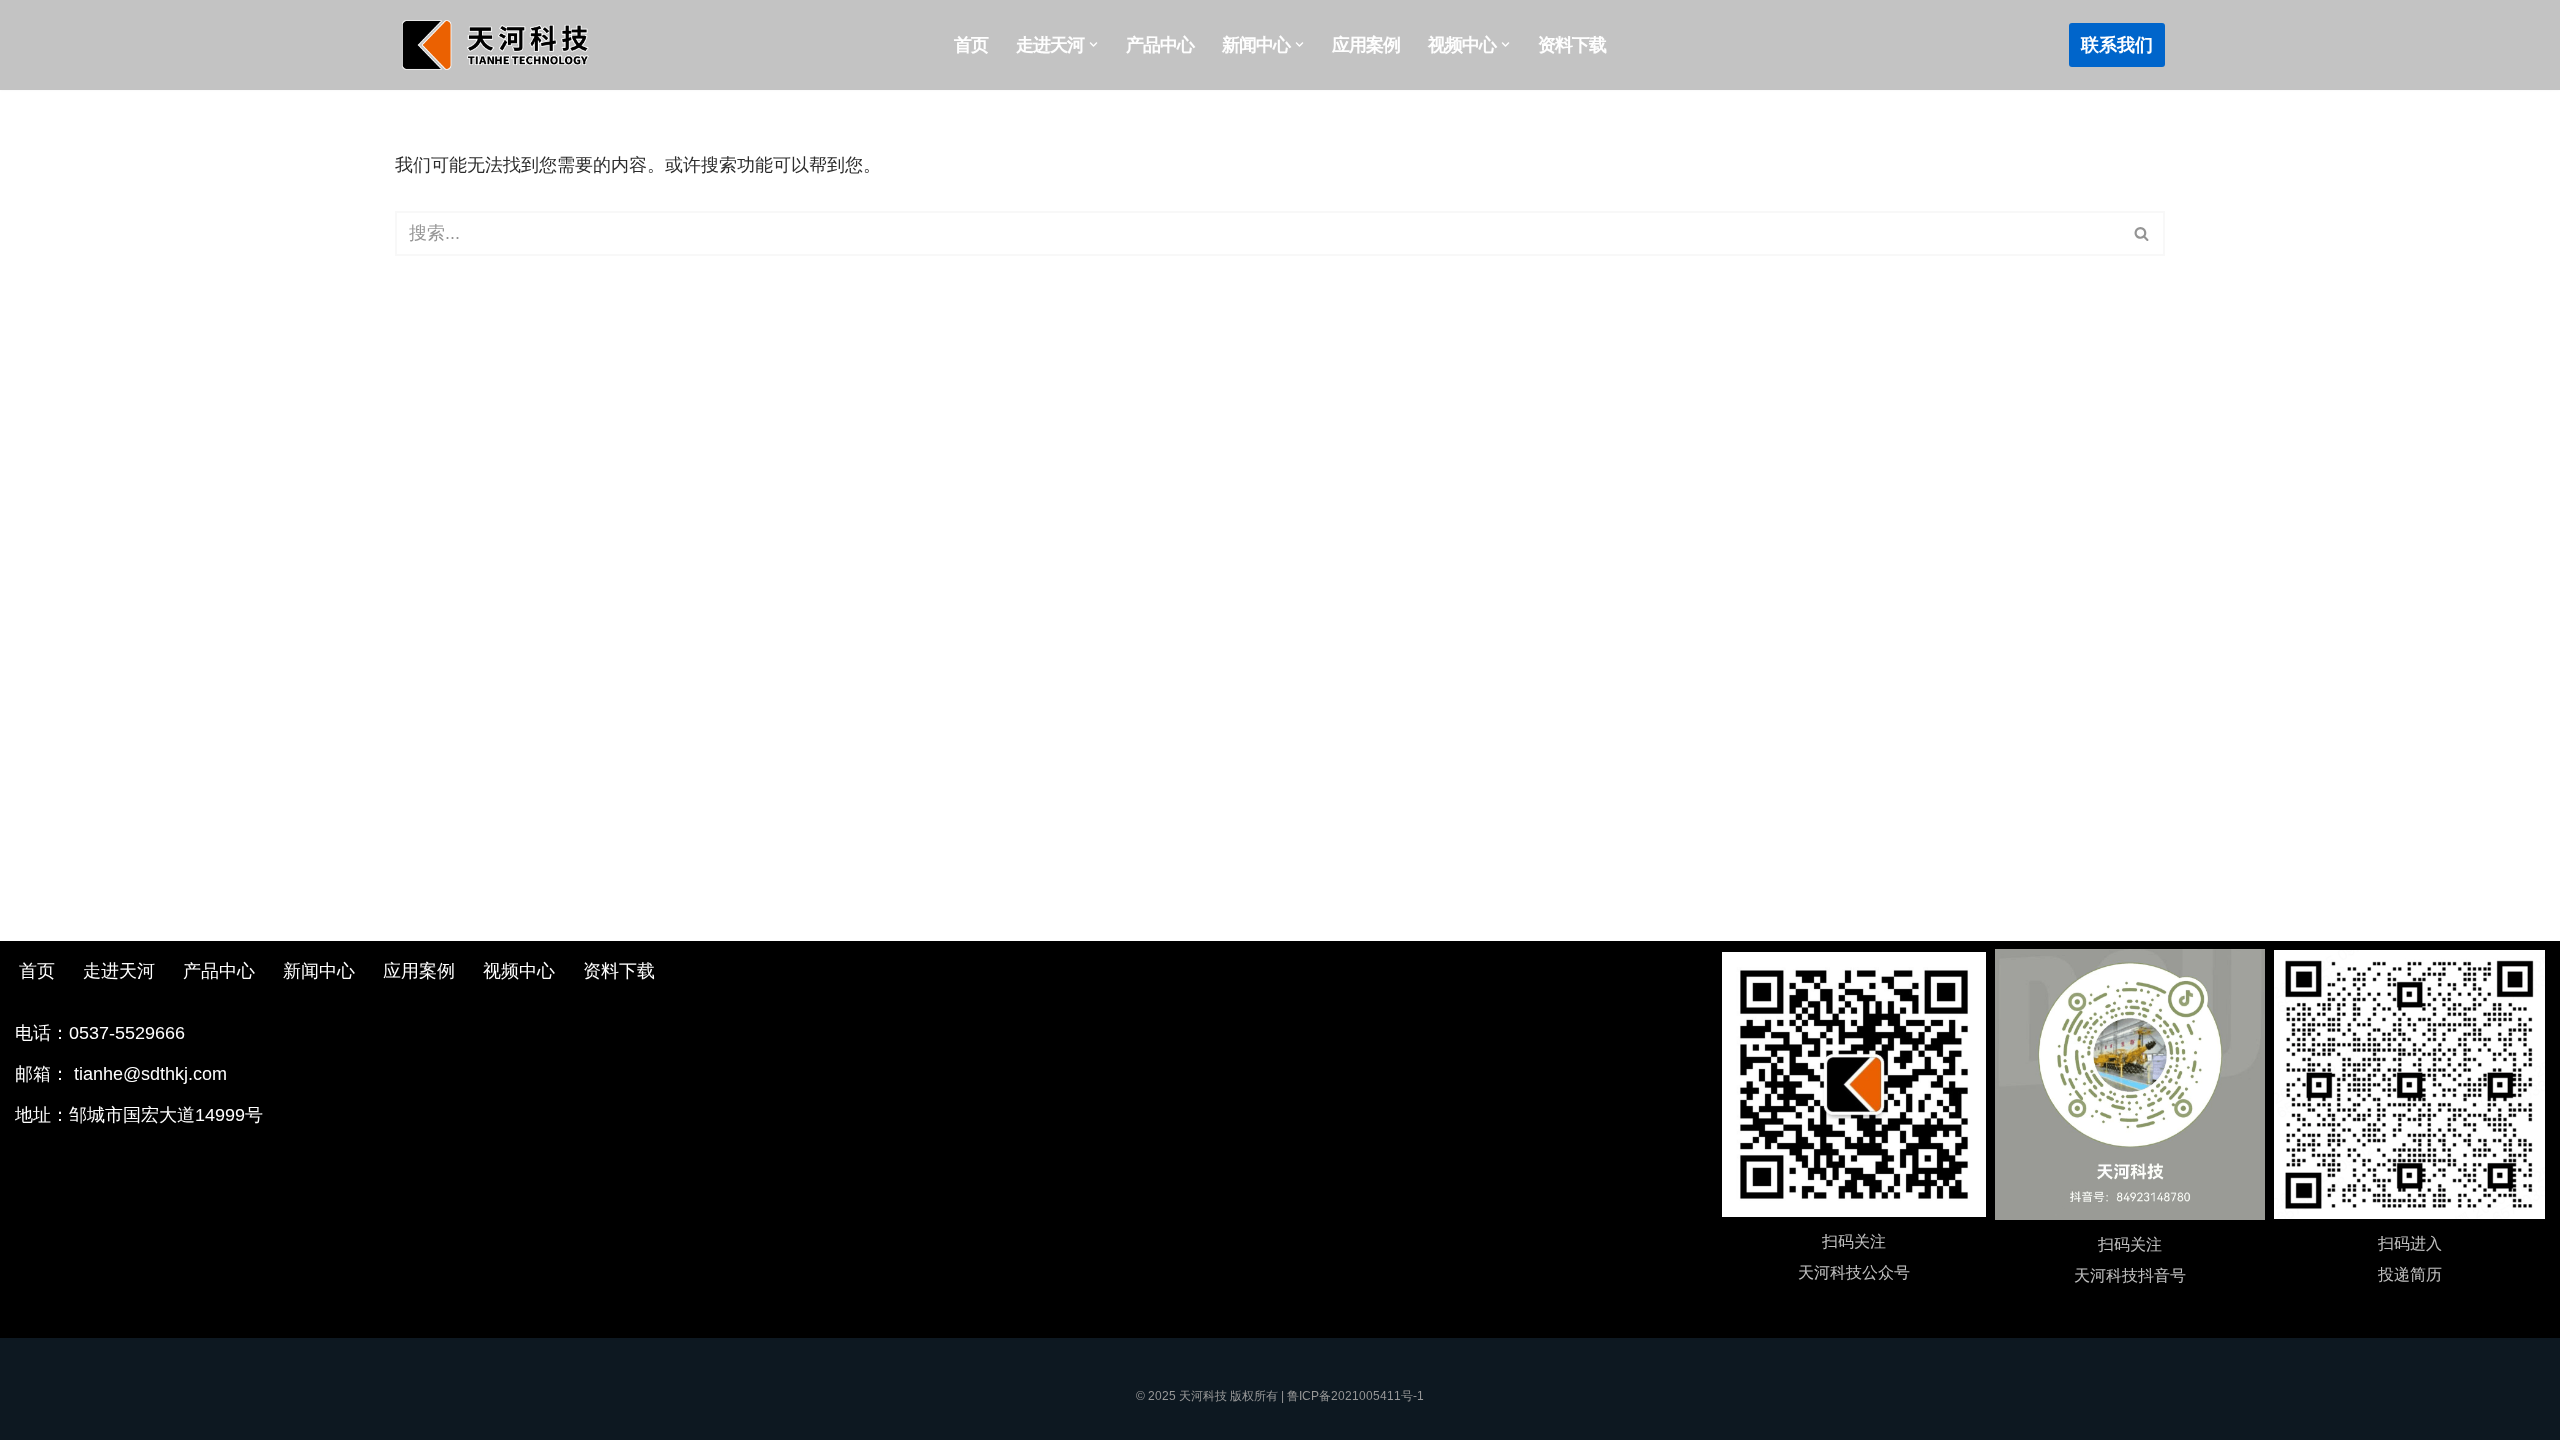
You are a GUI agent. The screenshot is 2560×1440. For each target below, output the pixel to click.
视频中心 (519, 971)
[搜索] (2142, 233)
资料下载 (1572, 45)
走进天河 (119, 971)
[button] (1093, 44)
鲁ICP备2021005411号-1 (1355, 1396)
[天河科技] (500, 45)
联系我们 (2117, 45)
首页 (971, 45)
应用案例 (1366, 45)
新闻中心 (319, 971)
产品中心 (1160, 45)
